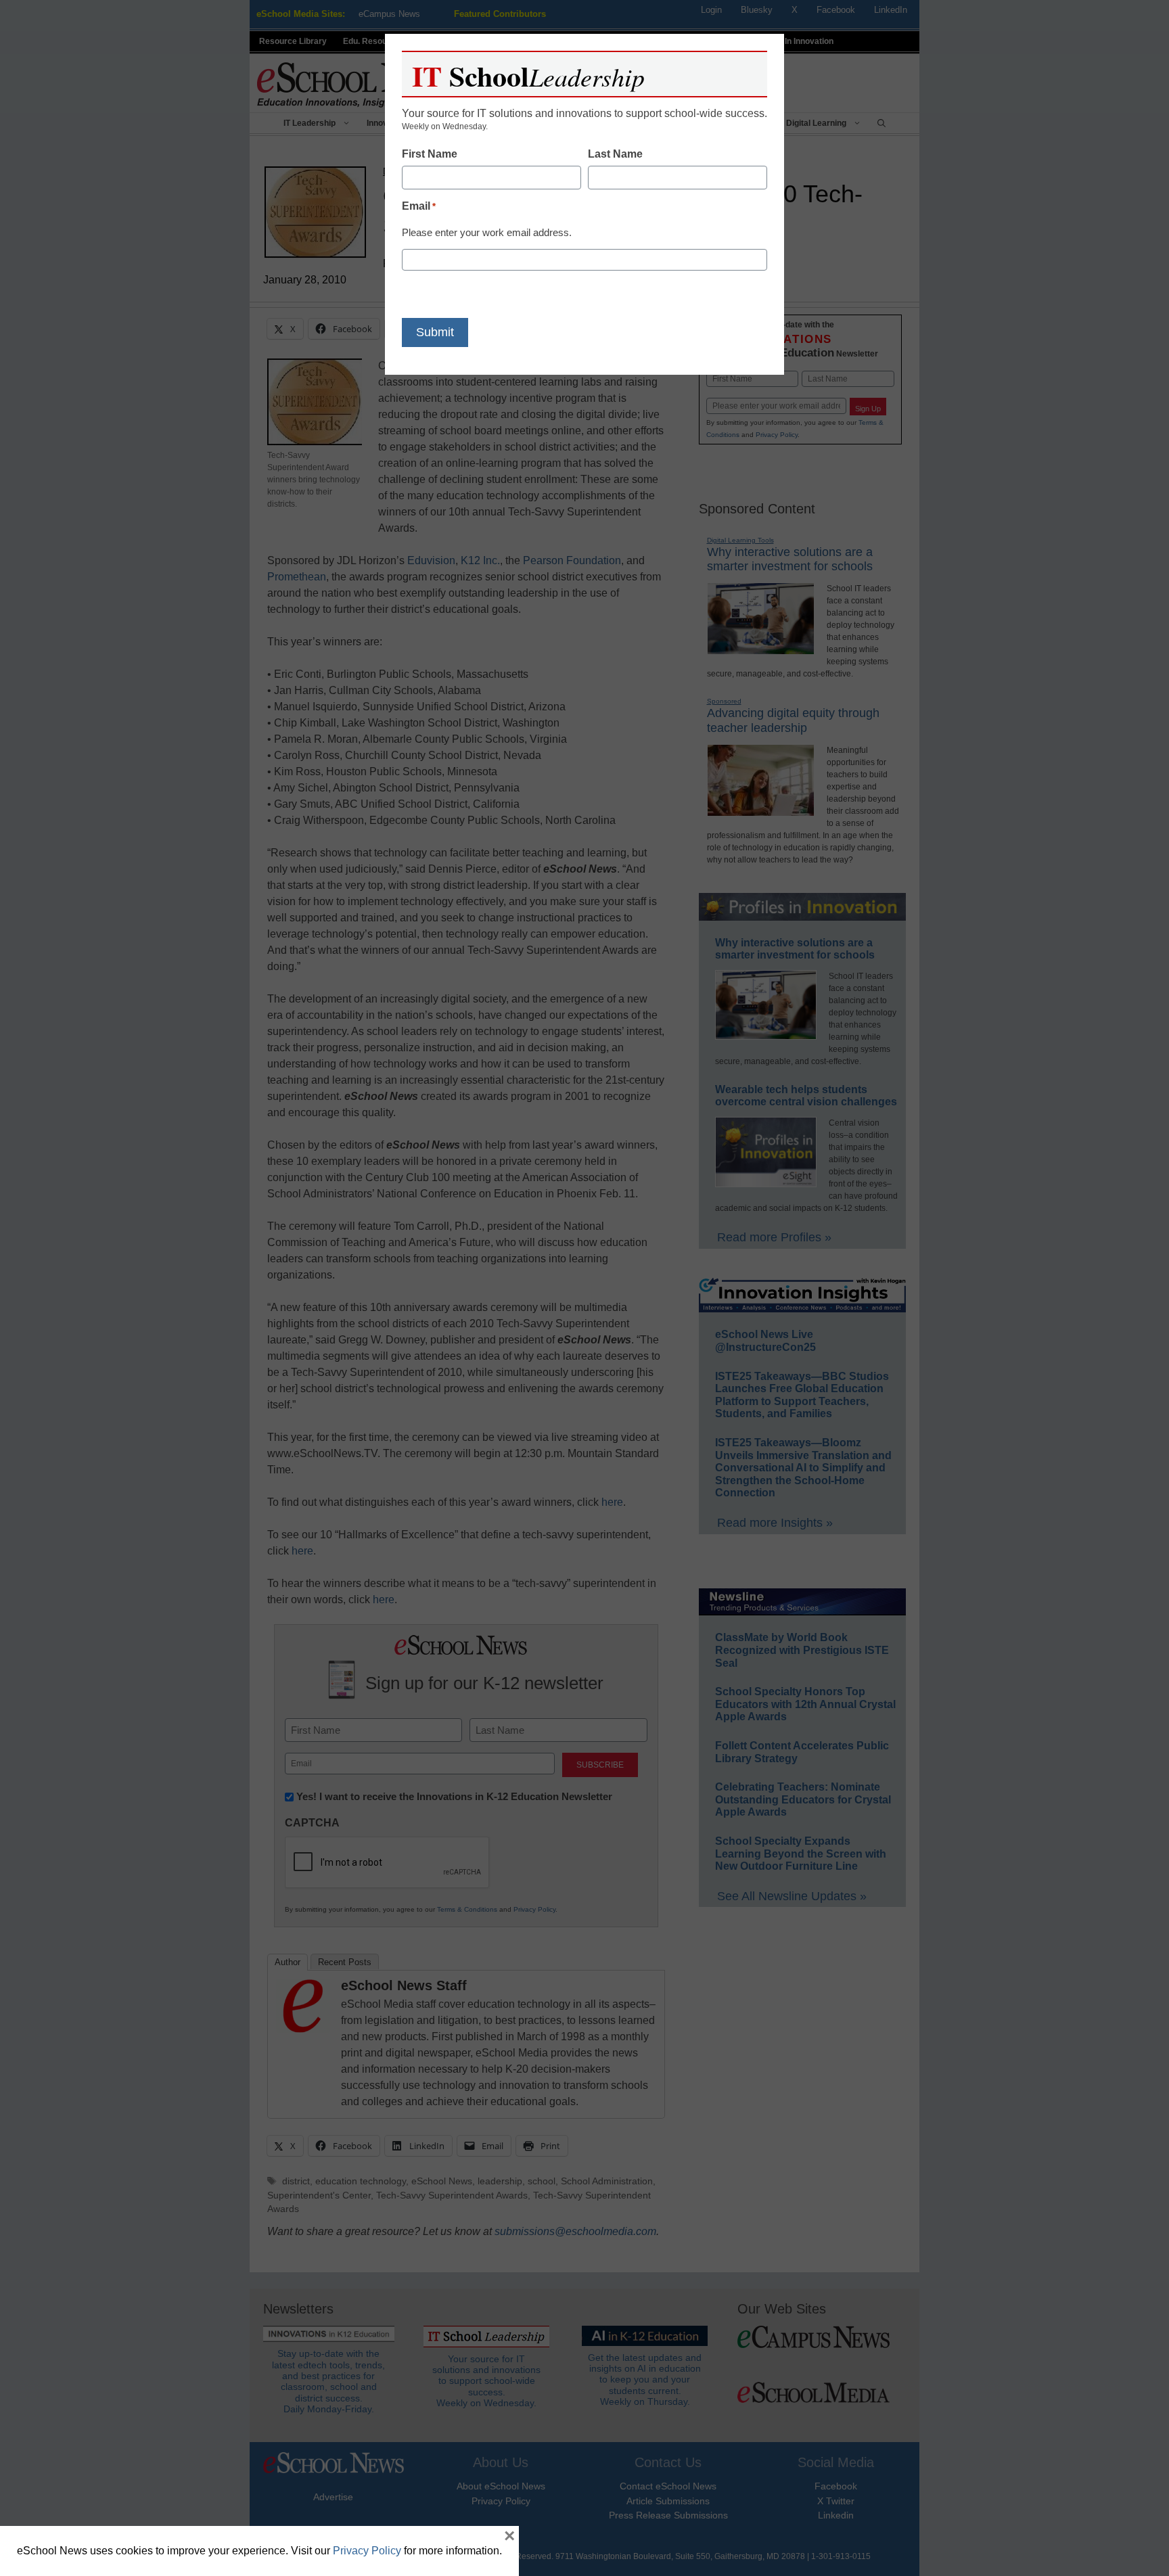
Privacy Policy (367, 2551)
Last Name (615, 154)
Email (419, 206)
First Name (430, 154)
